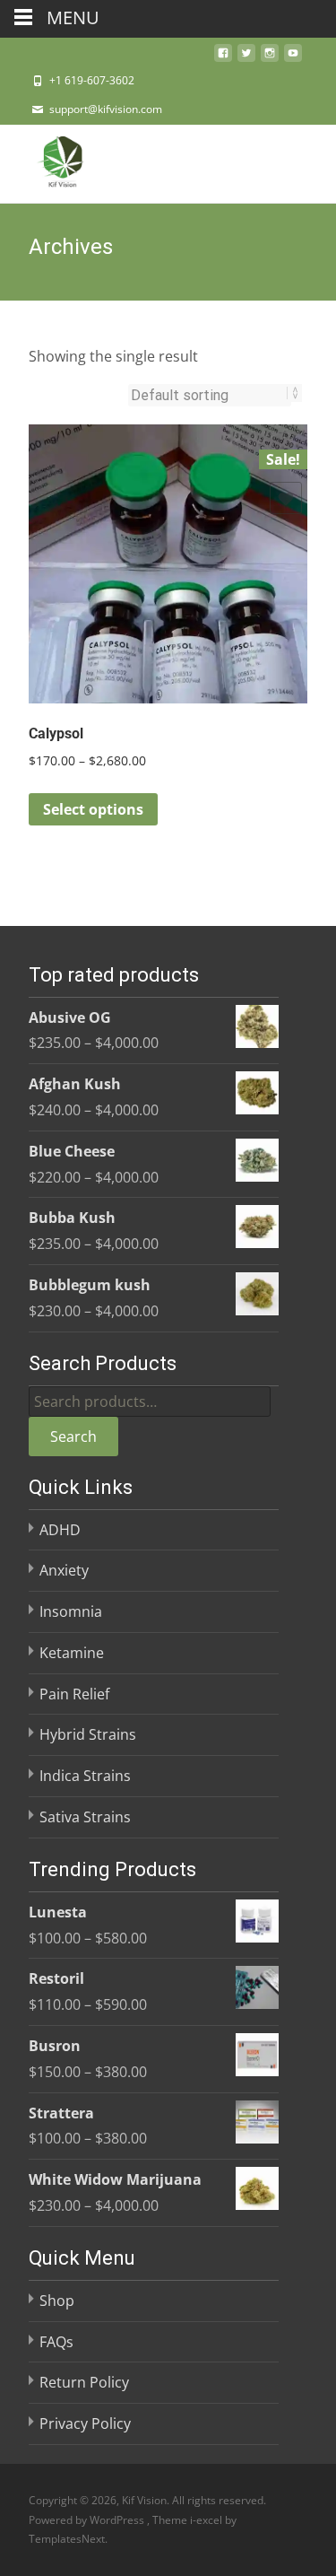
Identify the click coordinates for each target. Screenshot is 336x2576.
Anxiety (64, 1570)
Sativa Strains (85, 1817)
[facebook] (223, 58)
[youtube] (293, 58)
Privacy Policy (85, 2423)
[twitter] (246, 58)
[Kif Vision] (48, 161)
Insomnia (71, 1611)
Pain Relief (74, 1694)
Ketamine (72, 1653)
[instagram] (270, 58)
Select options (93, 809)
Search (73, 1436)
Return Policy (84, 2382)
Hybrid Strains (88, 1734)
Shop (57, 2301)
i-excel (207, 2520)
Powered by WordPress (88, 2520)
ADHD (60, 1530)
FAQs (56, 2342)
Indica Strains (85, 1776)
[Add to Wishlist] (286, 498)
